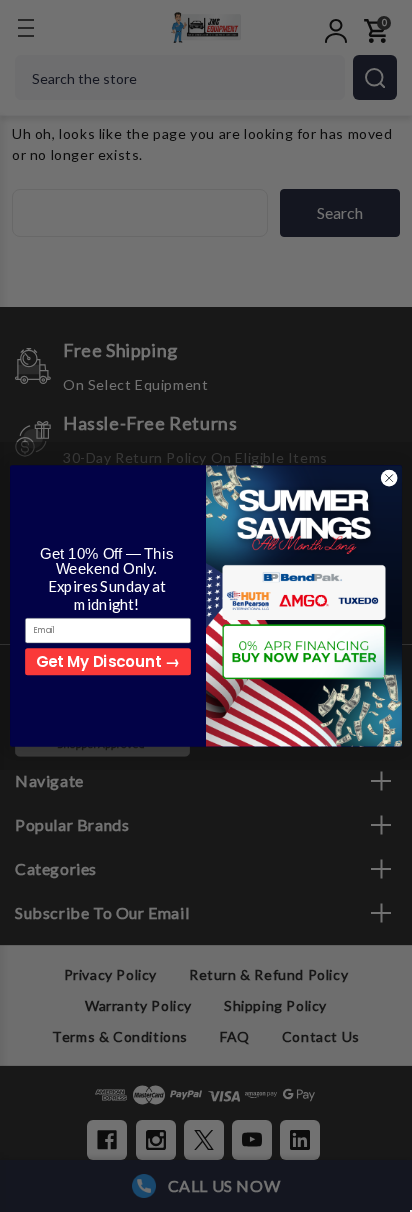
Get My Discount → (107, 662)
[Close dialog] (389, 478)
